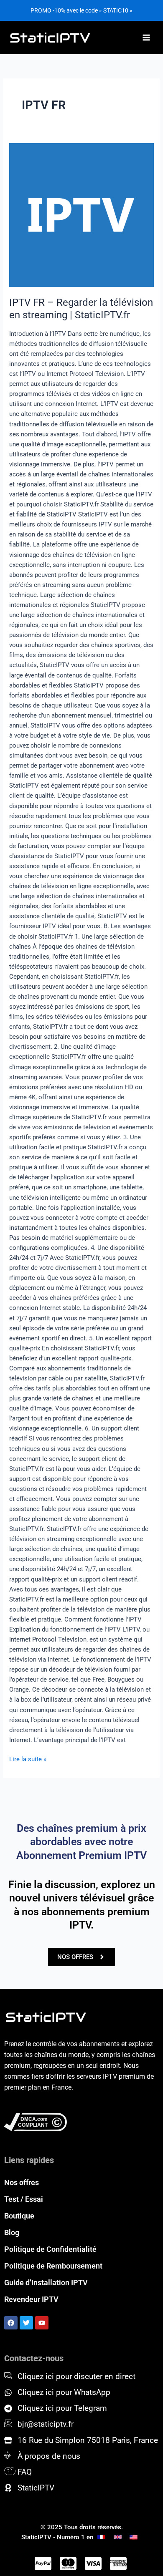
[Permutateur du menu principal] (146, 38)
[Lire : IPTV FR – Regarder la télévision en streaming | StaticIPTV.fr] (81, 215)
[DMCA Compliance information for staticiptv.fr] (81, 2122)
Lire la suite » (28, 1759)
